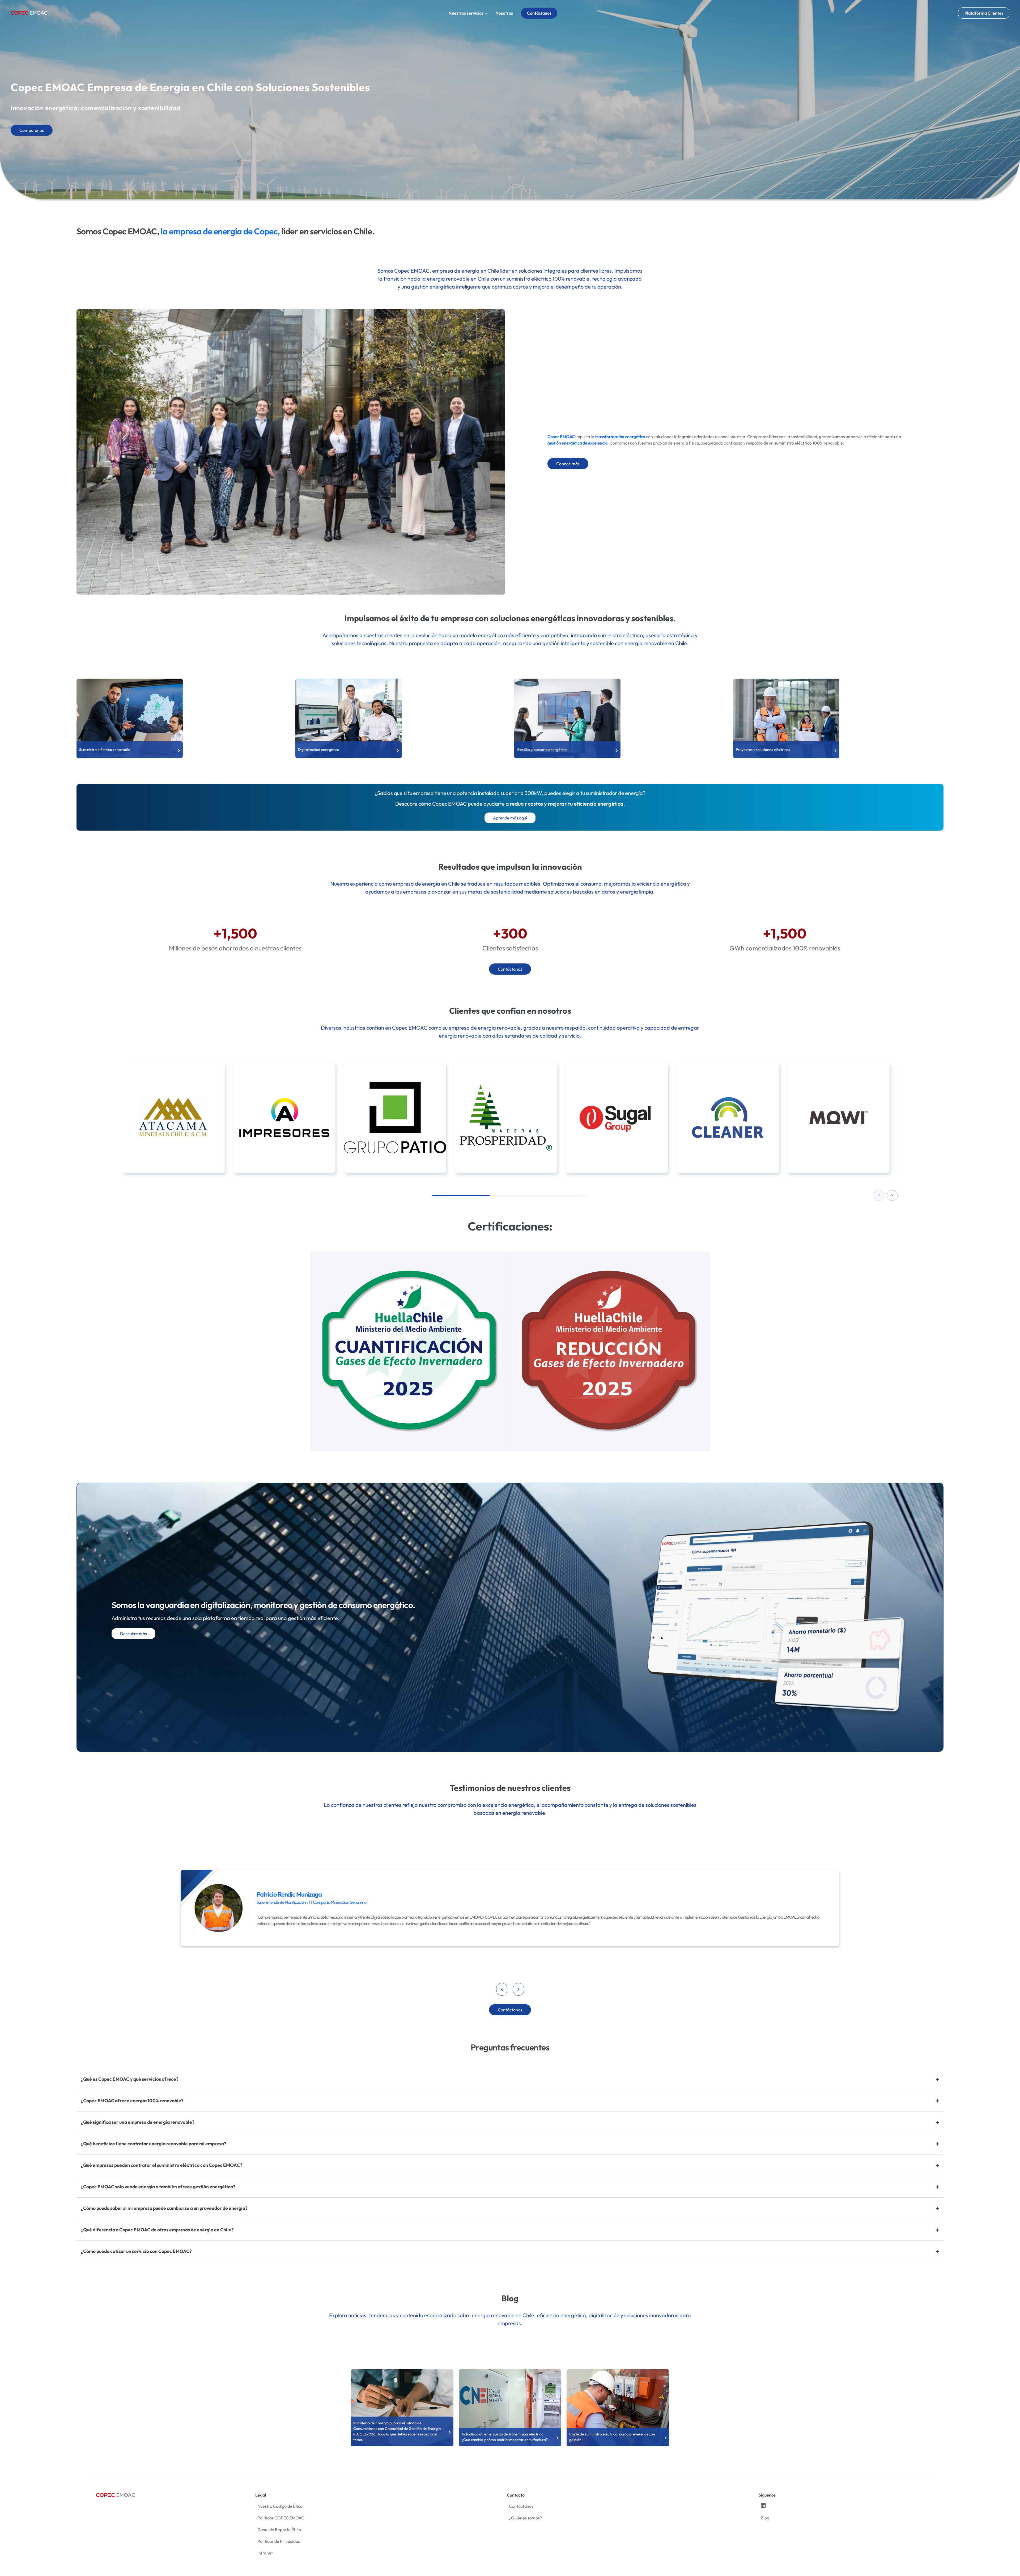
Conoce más (568, 464)
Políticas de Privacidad (279, 2541)
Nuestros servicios (466, 13)
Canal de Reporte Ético (279, 2530)
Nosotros (504, 13)
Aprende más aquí (510, 818)
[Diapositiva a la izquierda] (879, 1195)
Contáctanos (539, 13)
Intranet (265, 2553)
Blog (765, 2518)
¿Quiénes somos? (525, 2518)
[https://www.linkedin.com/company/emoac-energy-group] (763, 2506)
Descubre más (133, 1634)
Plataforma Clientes (984, 13)
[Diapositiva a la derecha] (892, 1195)
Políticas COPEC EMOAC (281, 2518)
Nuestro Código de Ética (280, 2506)
